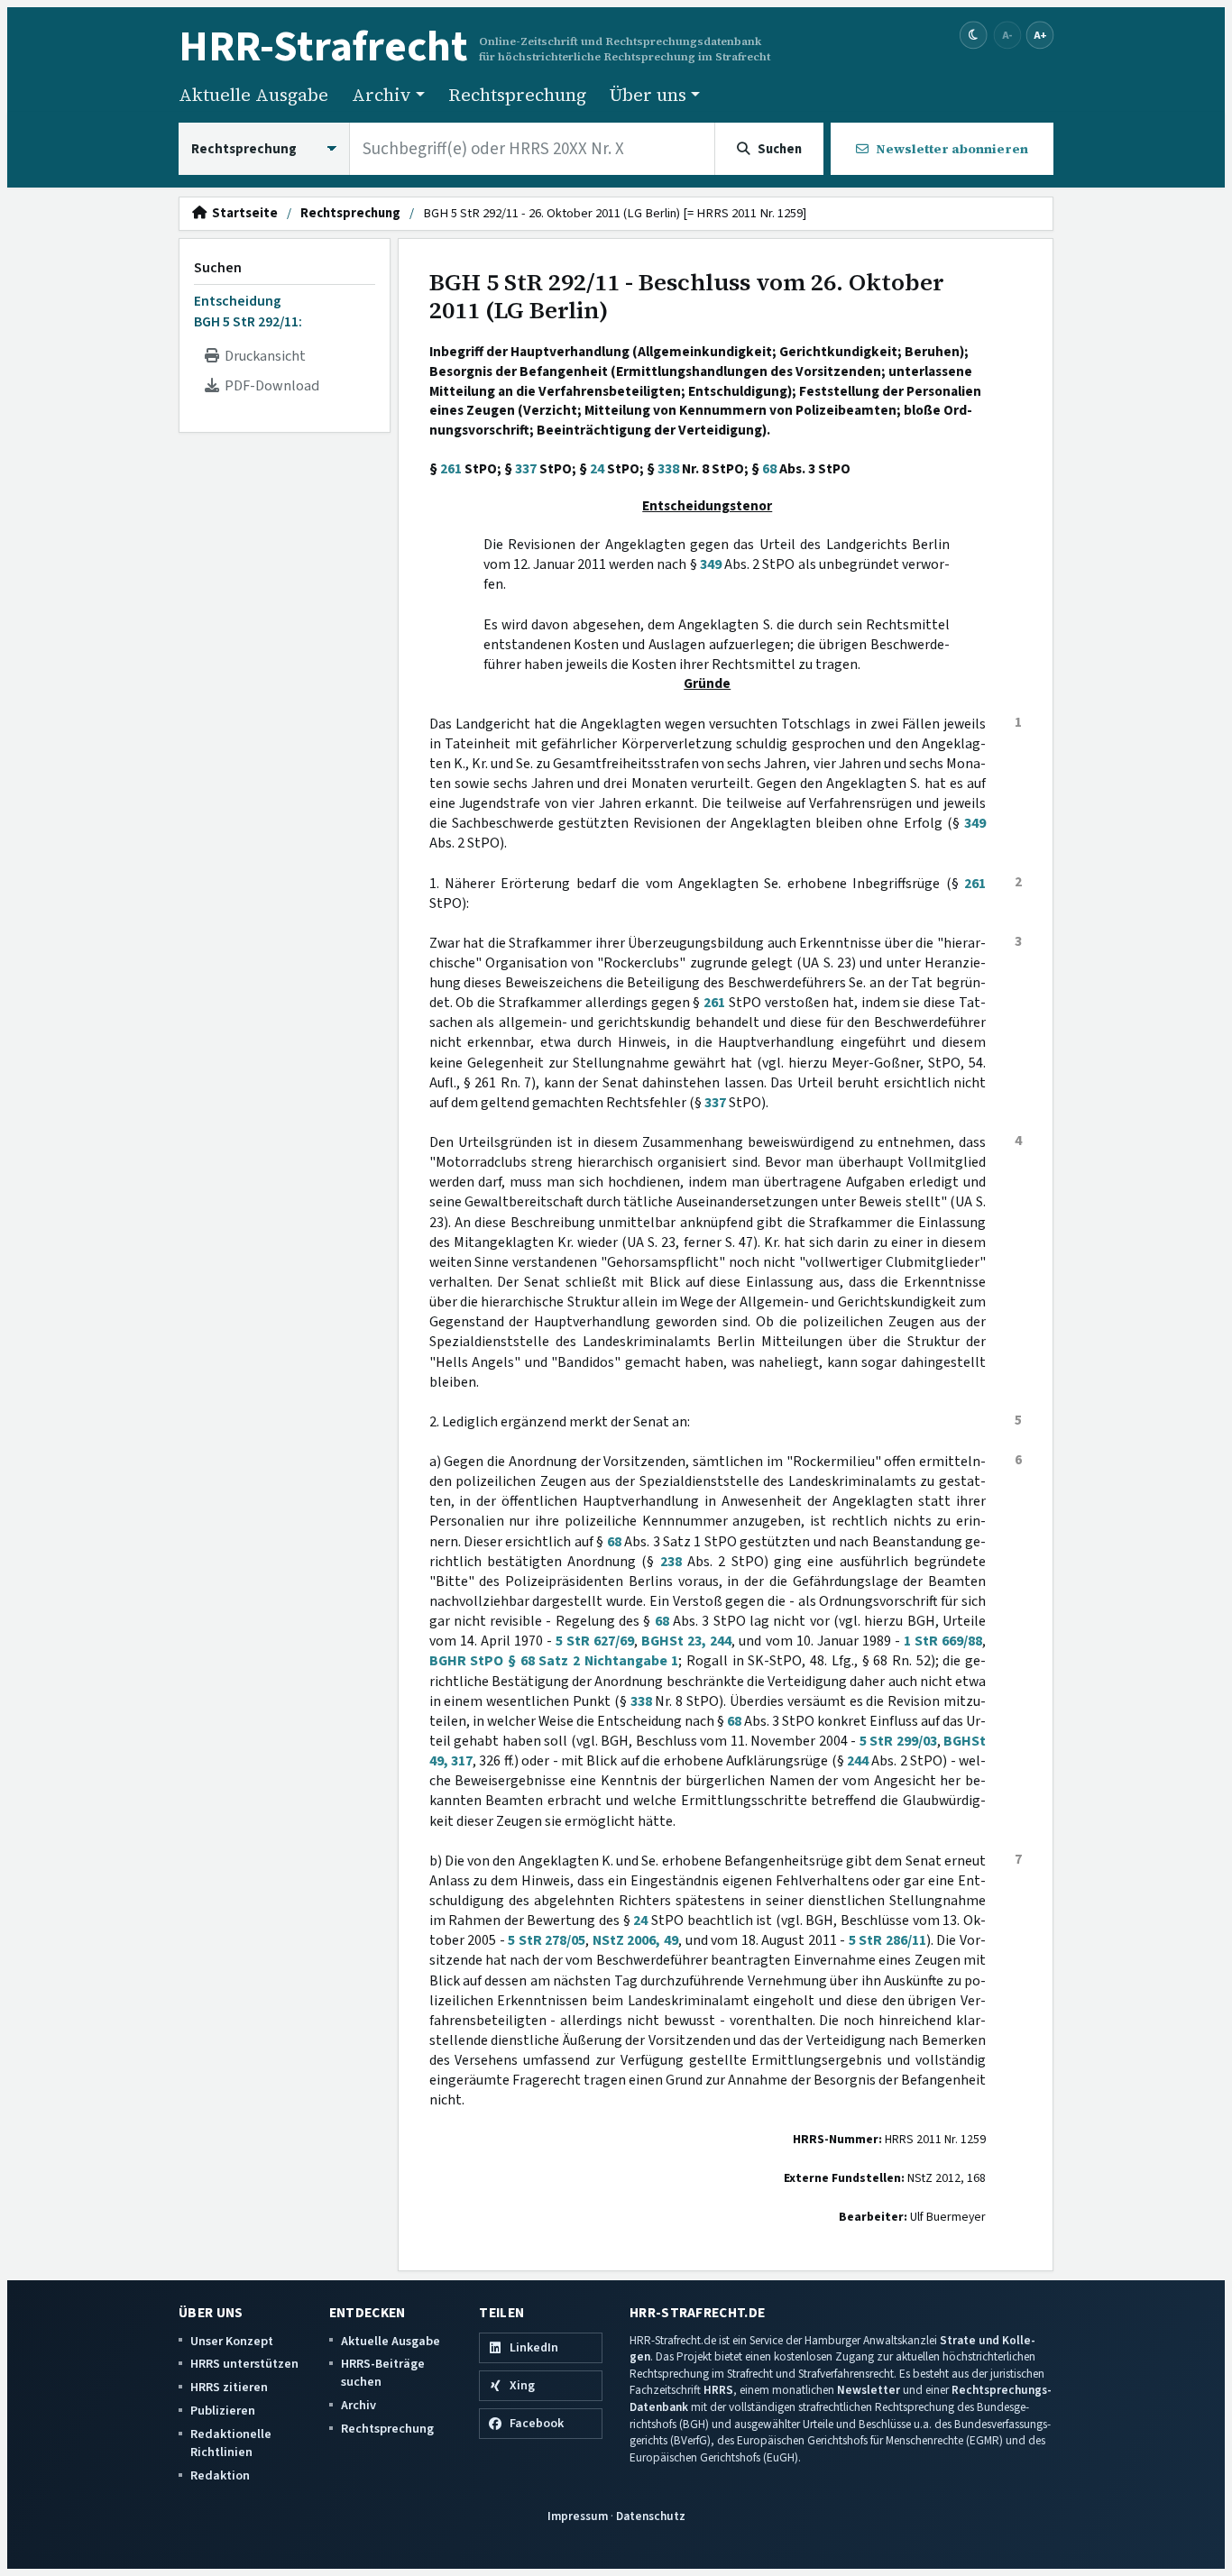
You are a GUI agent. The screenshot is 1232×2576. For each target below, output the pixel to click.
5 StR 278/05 (547, 1940)
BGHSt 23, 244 (686, 1641)
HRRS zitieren (229, 2387)
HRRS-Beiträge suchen (383, 2373)
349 (711, 564)
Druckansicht (262, 356)
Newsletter (869, 2390)
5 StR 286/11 (887, 1940)
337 (526, 469)
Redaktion (220, 2475)
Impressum (578, 2516)
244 (858, 1761)
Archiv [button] (382, 95)
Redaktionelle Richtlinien (231, 2443)
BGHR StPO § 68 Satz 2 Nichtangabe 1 (554, 1661)
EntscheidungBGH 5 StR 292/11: (248, 311)
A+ (1040, 35)
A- (1007, 35)
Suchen (218, 268)
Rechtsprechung (517, 95)
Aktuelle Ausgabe (253, 95)
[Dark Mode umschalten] (974, 36)
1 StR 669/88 (943, 1641)
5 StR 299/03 (898, 1741)
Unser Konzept (232, 2341)
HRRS (718, 2390)
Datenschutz (651, 2516)
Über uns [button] (648, 95)
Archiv (359, 2405)
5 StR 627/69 (595, 1641)
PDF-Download (269, 386)
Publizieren (223, 2411)
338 (668, 469)
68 (769, 469)
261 (451, 469)
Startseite (242, 214)
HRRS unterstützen (244, 2364)
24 (597, 469)
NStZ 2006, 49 (635, 1940)
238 (671, 1562)
